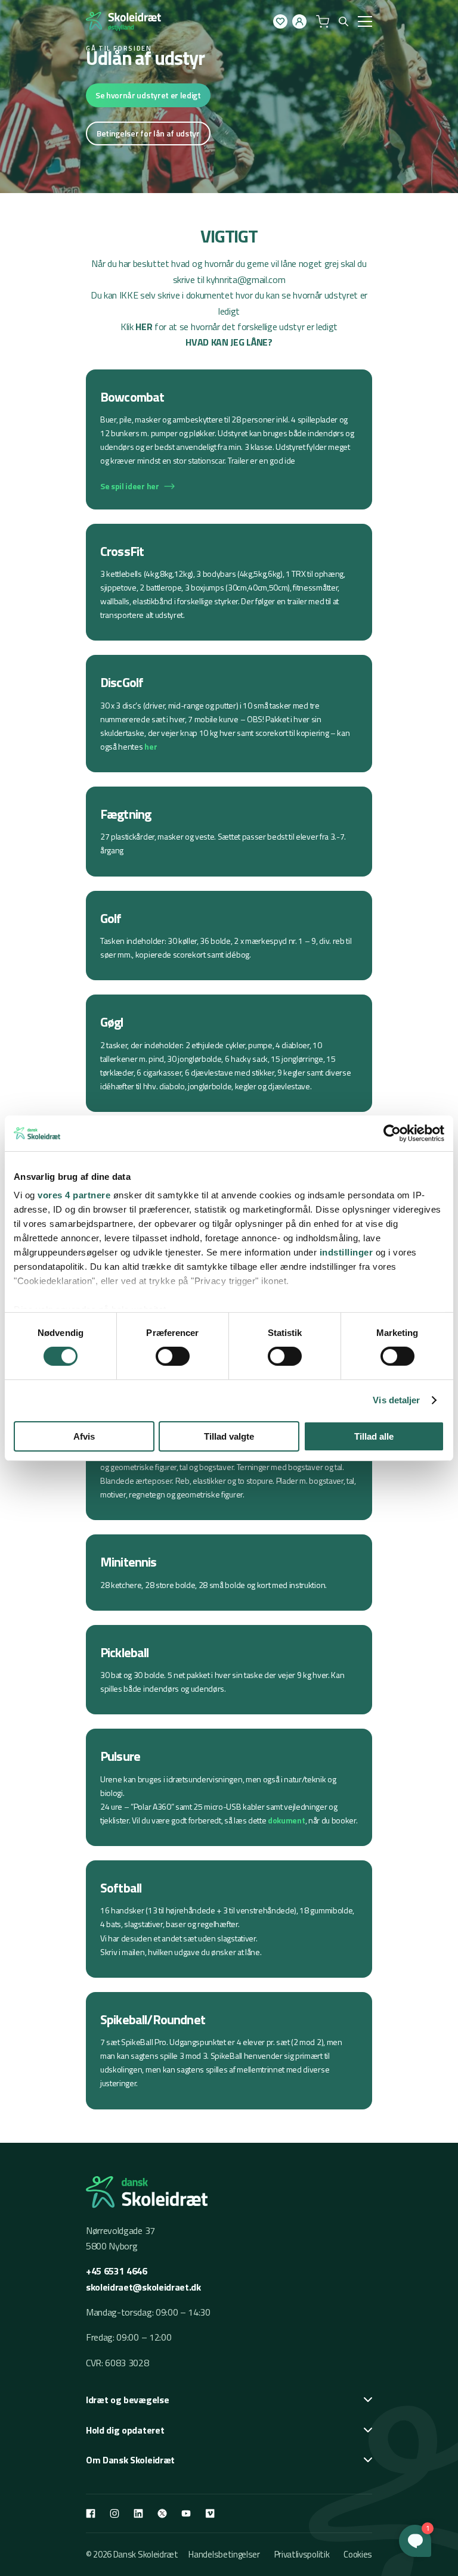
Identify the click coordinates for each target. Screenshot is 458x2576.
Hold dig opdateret (125, 2430)
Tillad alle (374, 1436)
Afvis (84, 1436)
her (151, 746)
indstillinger (346, 1252)
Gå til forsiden (119, 48)
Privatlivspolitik (302, 2554)
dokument (286, 1820)
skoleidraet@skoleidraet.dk (143, 2287)
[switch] (173, 1356)
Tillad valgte (229, 1436)
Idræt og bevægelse (127, 2400)
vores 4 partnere (74, 1195)
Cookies (358, 2554)
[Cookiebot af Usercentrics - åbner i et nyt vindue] (392, 1133)
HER (144, 327)
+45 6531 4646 (117, 2271)
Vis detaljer (396, 1400)
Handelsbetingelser (224, 2554)
